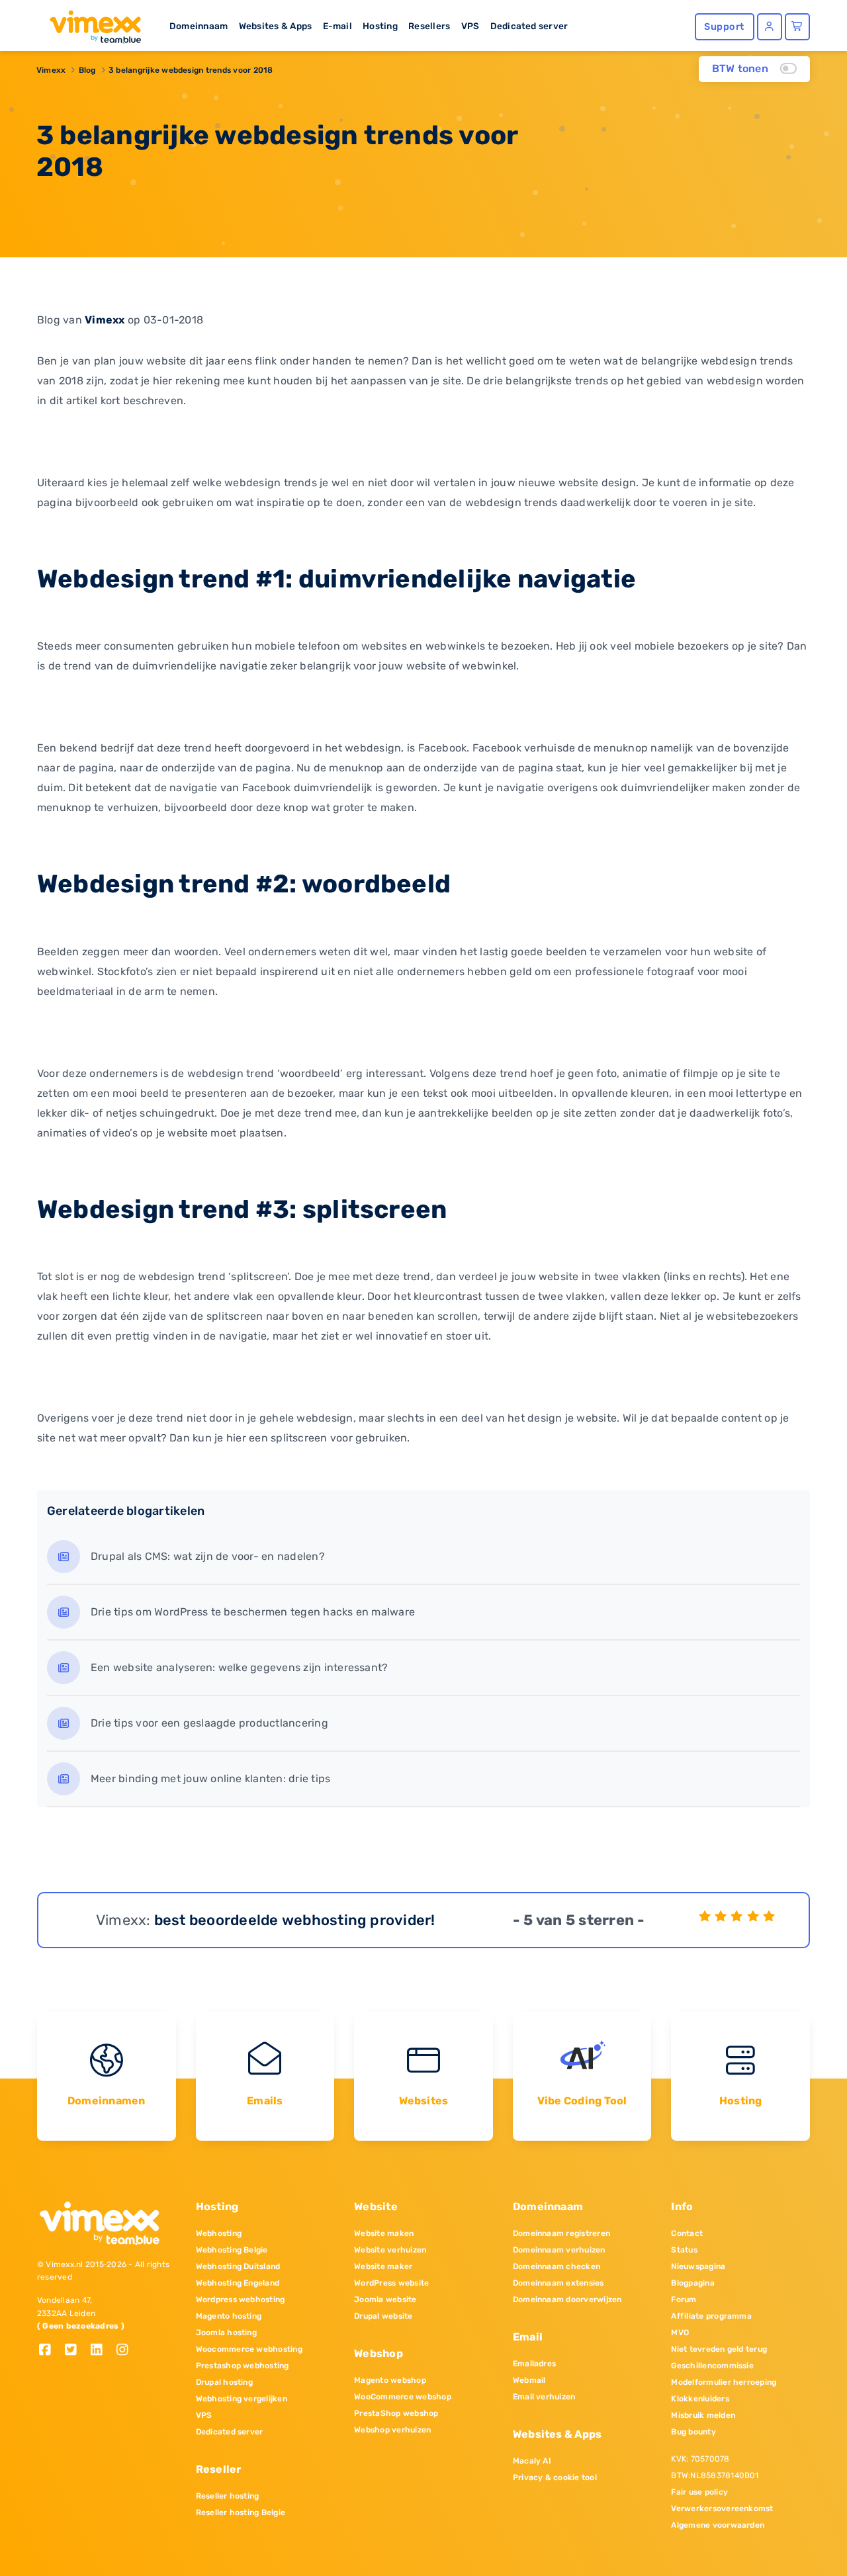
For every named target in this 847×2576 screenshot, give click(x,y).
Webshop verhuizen (392, 2430)
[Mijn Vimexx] (770, 27)
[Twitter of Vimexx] (76, 2351)
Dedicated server (529, 26)
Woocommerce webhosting (249, 2349)
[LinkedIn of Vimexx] (102, 2351)
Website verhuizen (390, 2250)
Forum (684, 2299)
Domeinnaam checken (557, 2266)
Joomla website (385, 2299)
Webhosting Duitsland (238, 2266)
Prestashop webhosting (243, 2366)
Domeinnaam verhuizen (559, 2250)
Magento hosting (229, 2316)
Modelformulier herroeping (724, 2382)
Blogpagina (692, 2283)
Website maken (384, 2233)
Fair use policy (699, 2492)
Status (684, 2250)
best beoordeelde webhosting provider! (295, 1920)
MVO (680, 2333)
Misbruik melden (703, 2415)
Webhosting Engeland (238, 2283)
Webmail (529, 2380)
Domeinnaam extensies (558, 2283)
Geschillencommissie (712, 2366)
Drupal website (383, 2316)
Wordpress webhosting (241, 2299)
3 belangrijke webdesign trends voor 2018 (191, 70)
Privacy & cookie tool (555, 2477)
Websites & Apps (276, 26)
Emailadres (534, 2364)
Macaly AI (532, 2461)
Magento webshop (390, 2380)
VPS (470, 26)
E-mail (337, 26)
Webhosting (219, 2233)
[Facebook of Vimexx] (50, 2351)
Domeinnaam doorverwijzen (567, 2299)
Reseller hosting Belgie (241, 2512)
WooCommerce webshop (403, 2397)
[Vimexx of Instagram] (126, 2351)
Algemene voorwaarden (718, 2525)
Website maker (383, 2266)
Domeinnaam (199, 26)
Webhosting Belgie (232, 2250)
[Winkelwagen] (797, 27)
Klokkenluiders (700, 2399)
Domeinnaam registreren (561, 2233)
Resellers (429, 26)
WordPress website (391, 2283)
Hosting (380, 26)
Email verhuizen (544, 2397)
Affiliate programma (711, 2316)
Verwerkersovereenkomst (722, 2509)
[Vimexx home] (90, 23)
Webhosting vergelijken (242, 2399)
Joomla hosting (226, 2333)
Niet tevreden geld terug (719, 2349)
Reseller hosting (228, 2496)
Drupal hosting (224, 2382)
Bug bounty (693, 2432)
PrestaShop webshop (396, 2413)
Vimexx (51, 70)
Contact (687, 2233)
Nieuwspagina (698, 2266)
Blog (87, 70)
